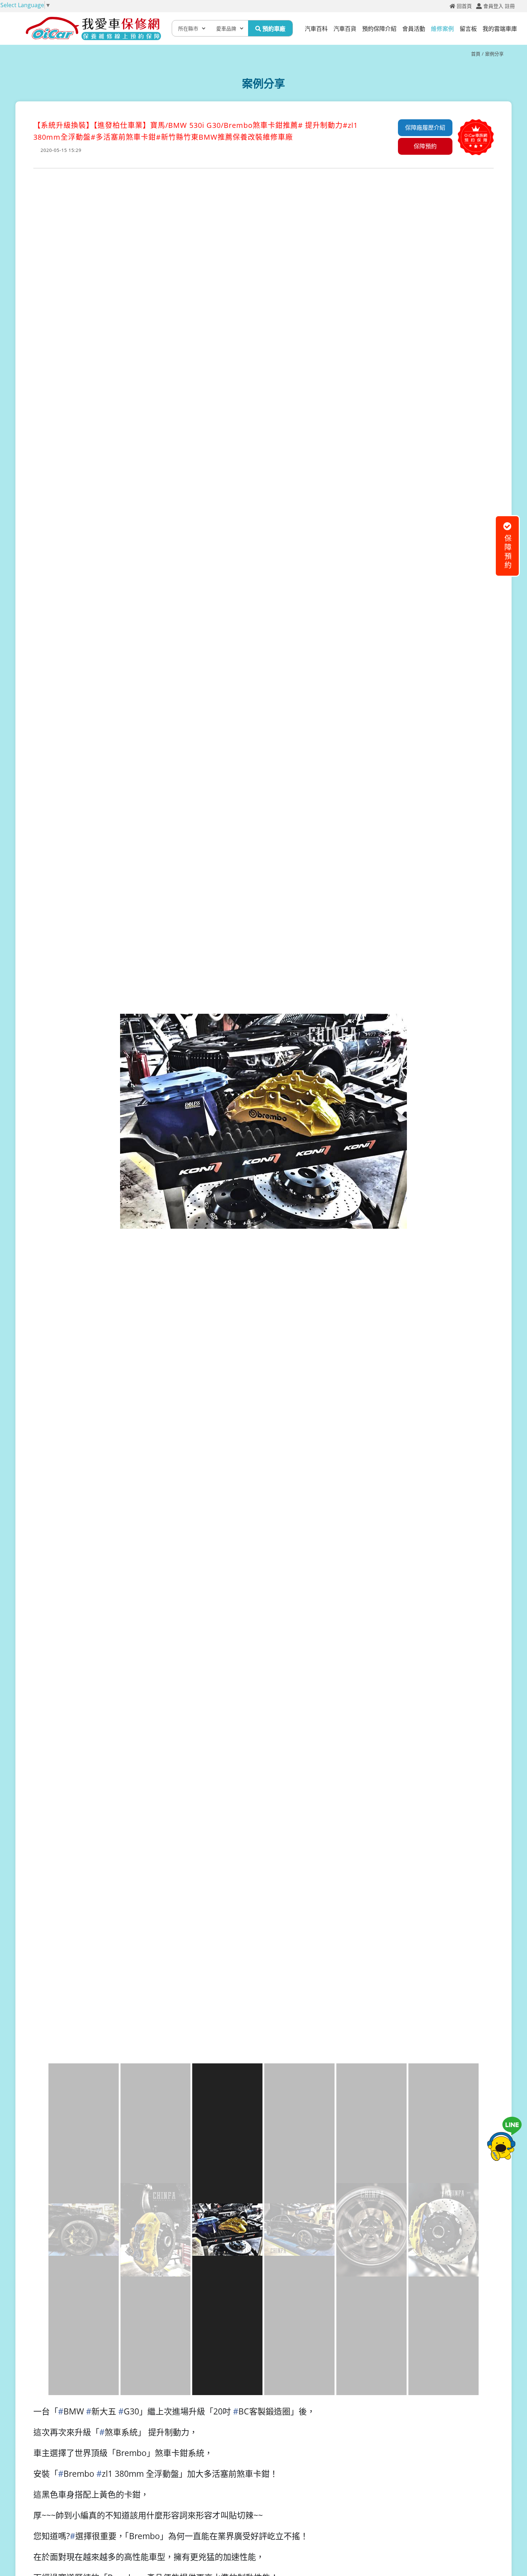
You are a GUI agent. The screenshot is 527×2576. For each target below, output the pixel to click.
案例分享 (494, 54)
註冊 (510, 6)
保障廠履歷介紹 (425, 128)
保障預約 (425, 146)
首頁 (476, 54)
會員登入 (493, 6)
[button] (472, 1287)
